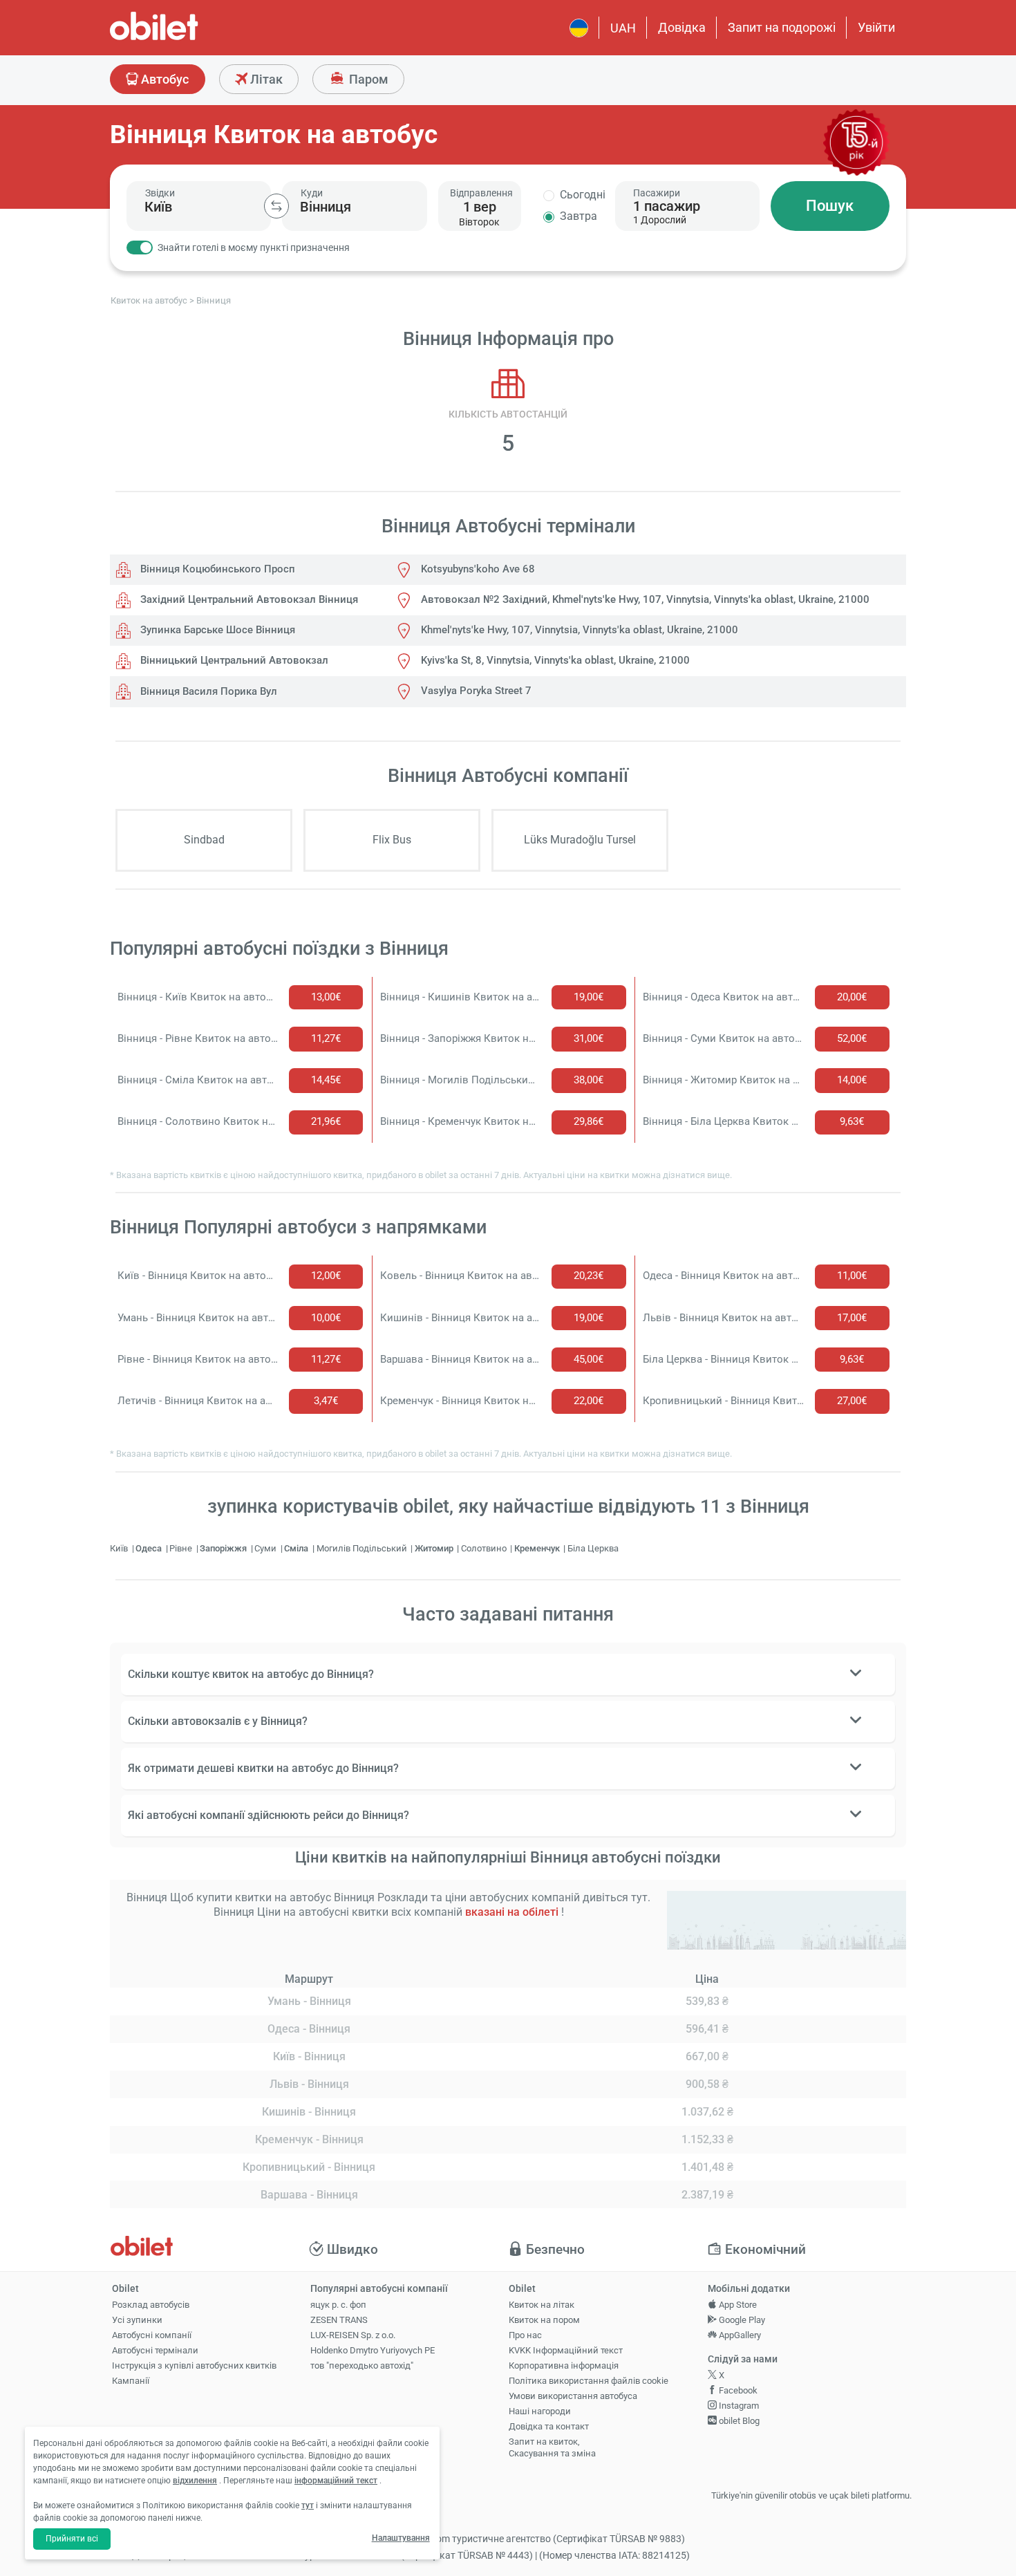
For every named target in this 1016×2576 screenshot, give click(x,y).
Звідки (160, 193)
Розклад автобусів (151, 2305)
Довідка (682, 27)
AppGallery (739, 2335)
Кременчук (538, 1548)
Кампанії (131, 2381)
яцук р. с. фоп (338, 2305)
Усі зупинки (137, 2320)
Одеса (150, 1548)
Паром (367, 79)
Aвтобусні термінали (155, 2350)
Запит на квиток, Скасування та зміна (552, 2447)
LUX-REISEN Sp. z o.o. (353, 2335)
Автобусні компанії (152, 2335)
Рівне (182, 1548)
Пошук (830, 206)
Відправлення (481, 193)
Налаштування (401, 2538)
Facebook (737, 2390)
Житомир (435, 1548)
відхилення (195, 2481)
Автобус (163, 79)
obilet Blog (738, 2421)
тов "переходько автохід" (362, 2365)
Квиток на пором (544, 2320)
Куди (312, 193)
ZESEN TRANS (339, 2320)
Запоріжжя (224, 1548)
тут (308, 2505)
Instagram (738, 2406)
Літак (265, 79)
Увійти (876, 27)
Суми (266, 1548)
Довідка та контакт (549, 2426)
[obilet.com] (187, 38)
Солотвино (485, 1548)
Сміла (297, 1548)
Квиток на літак (542, 2305)
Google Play (741, 2320)
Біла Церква (593, 1548)
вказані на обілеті (512, 1912)
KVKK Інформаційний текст (566, 2350)
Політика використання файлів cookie (589, 2381)
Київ (120, 1548)
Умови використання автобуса (573, 2396)
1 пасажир (667, 206)
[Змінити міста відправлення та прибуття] (276, 206)
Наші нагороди (540, 2411)
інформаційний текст (336, 2481)
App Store (737, 2305)
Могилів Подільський (363, 1548)
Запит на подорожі (782, 27)
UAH (623, 28)
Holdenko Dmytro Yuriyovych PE (373, 2350)
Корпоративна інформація (564, 2365)
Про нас (525, 2335)
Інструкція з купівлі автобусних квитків (194, 2365)
